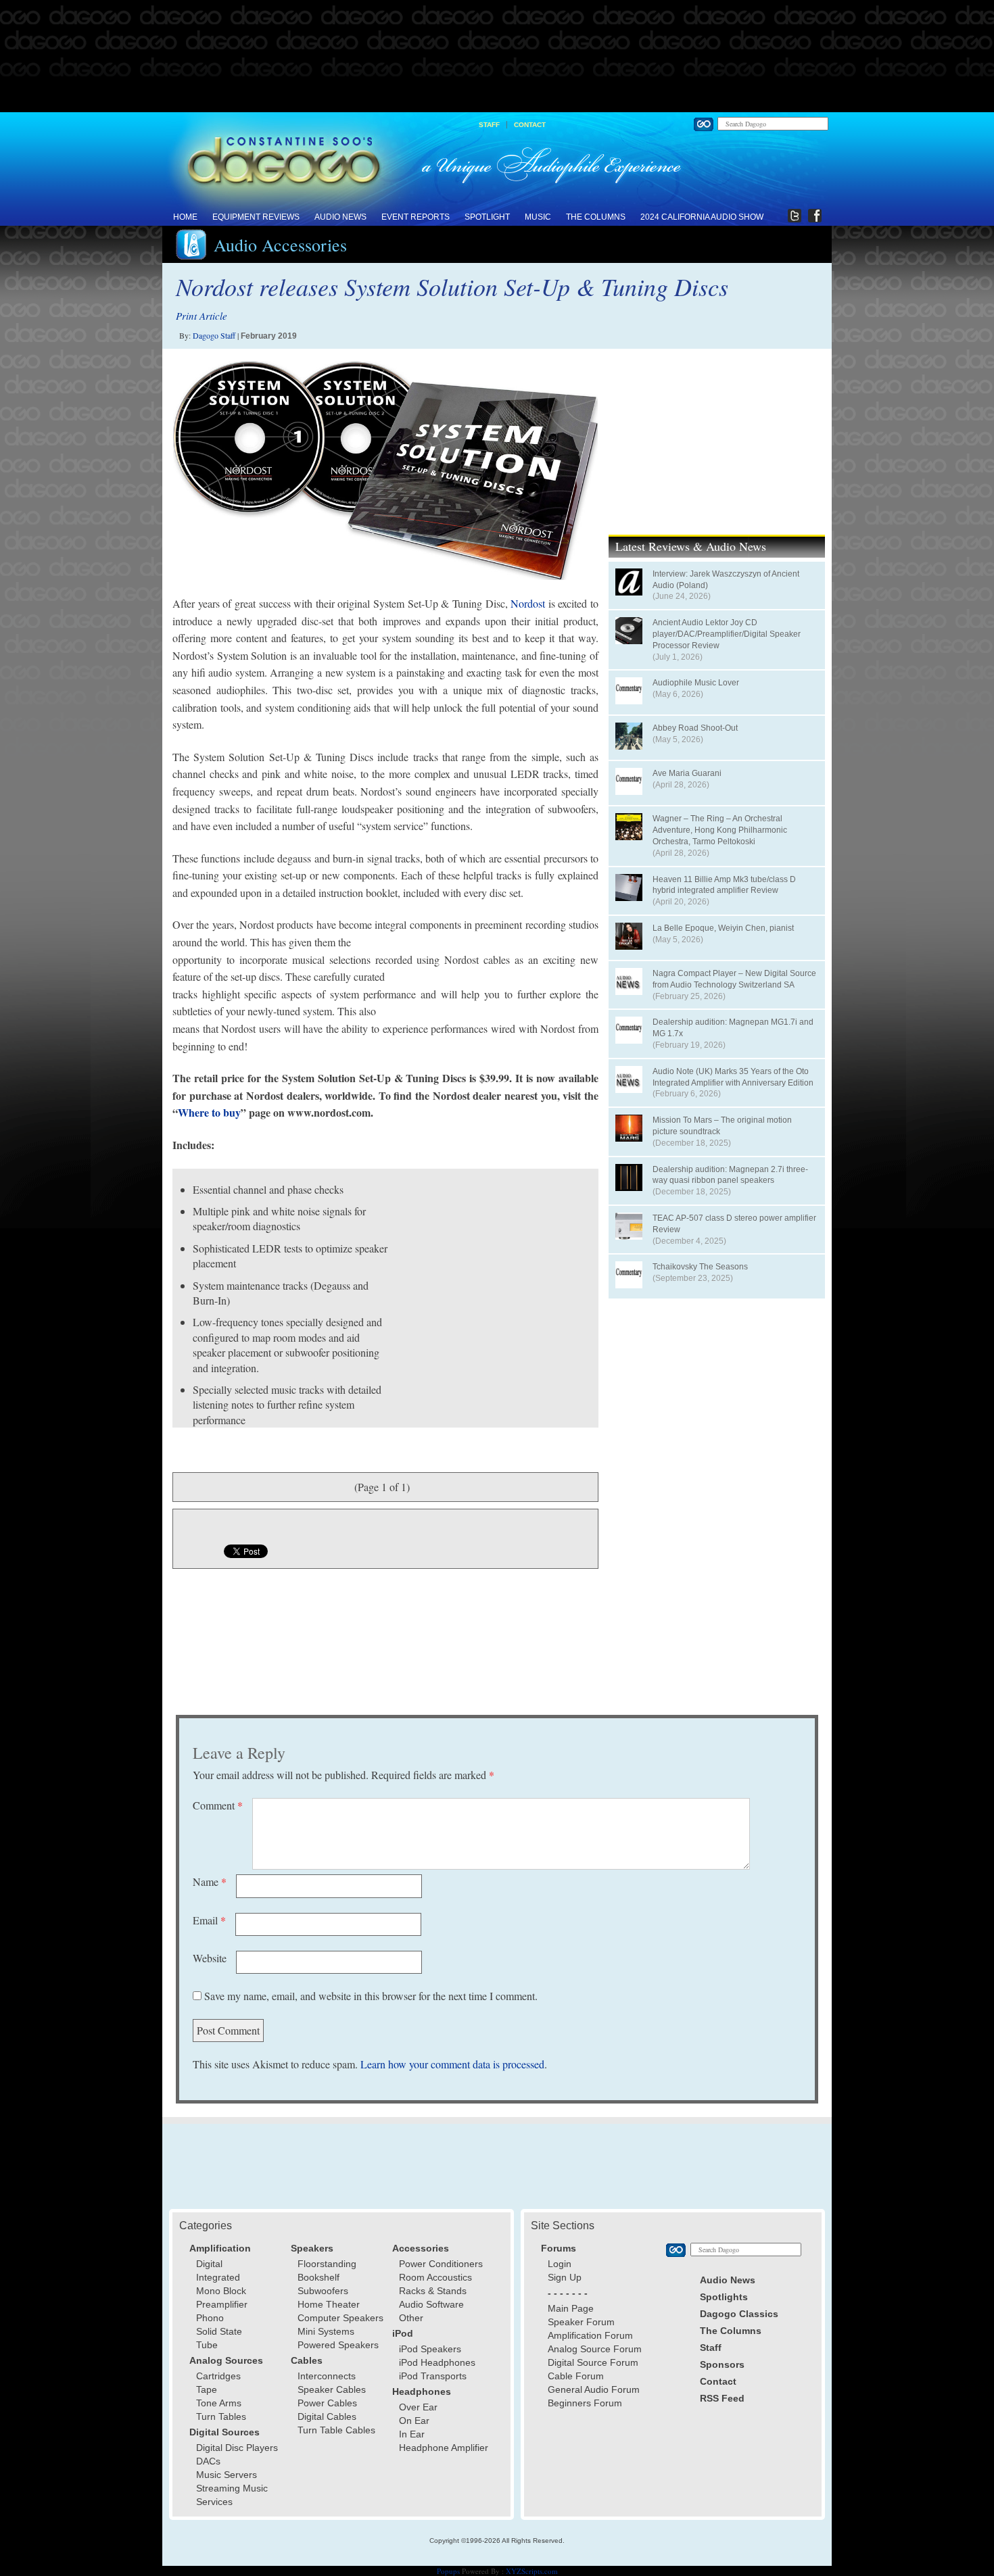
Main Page (571, 2308)
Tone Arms (219, 2403)
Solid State (219, 2331)
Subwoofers (323, 2291)
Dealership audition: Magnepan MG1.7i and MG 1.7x (733, 1028)
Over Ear (418, 2407)
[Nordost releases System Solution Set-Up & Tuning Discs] (385, 470)
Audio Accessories (280, 245)
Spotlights (724, 2297)
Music (538, 217)
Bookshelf (318, 2277)
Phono (210, 2318)
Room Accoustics (435, 2277)
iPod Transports (433, 2376)
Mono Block (221, 2291)
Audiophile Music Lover (696, 683)
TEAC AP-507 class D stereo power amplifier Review (734, 1224)
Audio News (340, 217)
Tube (207, 2345)
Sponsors (722, 2364)
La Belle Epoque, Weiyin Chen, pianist (723, 928)
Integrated (218, 2277)
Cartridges (218, 2376)
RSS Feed (722, 2398)
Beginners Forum (585, 2403)
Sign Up (565, 2277)
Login (560, 2264)
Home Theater (329, 2304)
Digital (209, 2264)
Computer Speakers (340, 2318)
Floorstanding (327, 2264)
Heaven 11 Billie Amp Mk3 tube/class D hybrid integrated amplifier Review (724, 885)
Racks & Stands (433, 2291)
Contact (530, 125)
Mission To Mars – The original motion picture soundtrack (722, 1126)
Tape (207, 2389)
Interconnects (327, 2376)
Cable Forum (576, 2376)
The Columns (596, 217)
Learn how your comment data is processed (452, 2064)
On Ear (414, 2421)
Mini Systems (326, 2331)
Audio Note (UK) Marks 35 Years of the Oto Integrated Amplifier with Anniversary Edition (733, 1077)
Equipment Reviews (256, 217)
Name (210, 1881)
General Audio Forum (594, 2389)
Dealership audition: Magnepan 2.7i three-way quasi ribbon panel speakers (730, 1175)
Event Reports (416, 217)
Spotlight (487, 217)
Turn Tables (221, 2416)
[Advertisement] (497, 57)
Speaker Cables (332, 2389)
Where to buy (209, 1112)
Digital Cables (327, 2416)
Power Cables (327, 2403)
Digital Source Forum (593, 2362)
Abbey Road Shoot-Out (695, 728)
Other (411, 2318)
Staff (489, 125)
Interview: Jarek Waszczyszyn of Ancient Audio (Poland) (726, 580)
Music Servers (227, 2475)
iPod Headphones (437, 2362)
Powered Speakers (338, 2345)
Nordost (528, 603)
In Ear (412, 2434)
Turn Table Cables (336, 2430)
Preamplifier (222, 2304)
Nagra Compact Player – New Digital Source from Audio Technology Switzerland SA (734, 979)
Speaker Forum (581, 2322)
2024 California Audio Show (702, 217)
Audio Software (431, 2304)
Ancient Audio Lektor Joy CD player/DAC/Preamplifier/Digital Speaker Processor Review (727, 634)
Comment (218, 1805)
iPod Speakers (430, 2349)
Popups (448, 2571)
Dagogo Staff (214, 335)
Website (210, 1958)
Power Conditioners (441, 2264)
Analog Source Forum (595, 2349)
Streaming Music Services (232, 2495)
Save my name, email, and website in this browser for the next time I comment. (371, 1996)
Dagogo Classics (739, 2314)
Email (209, 1920)
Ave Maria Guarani (687, 773)
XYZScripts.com (532, 2571)
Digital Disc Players (237, 2448)
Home (185, 217)
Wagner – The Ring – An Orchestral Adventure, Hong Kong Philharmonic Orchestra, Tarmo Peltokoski (720, 830)
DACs (208, 2461)
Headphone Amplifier (444, 2448)
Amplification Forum (590, 2335)
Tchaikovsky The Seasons (700, 1267)
